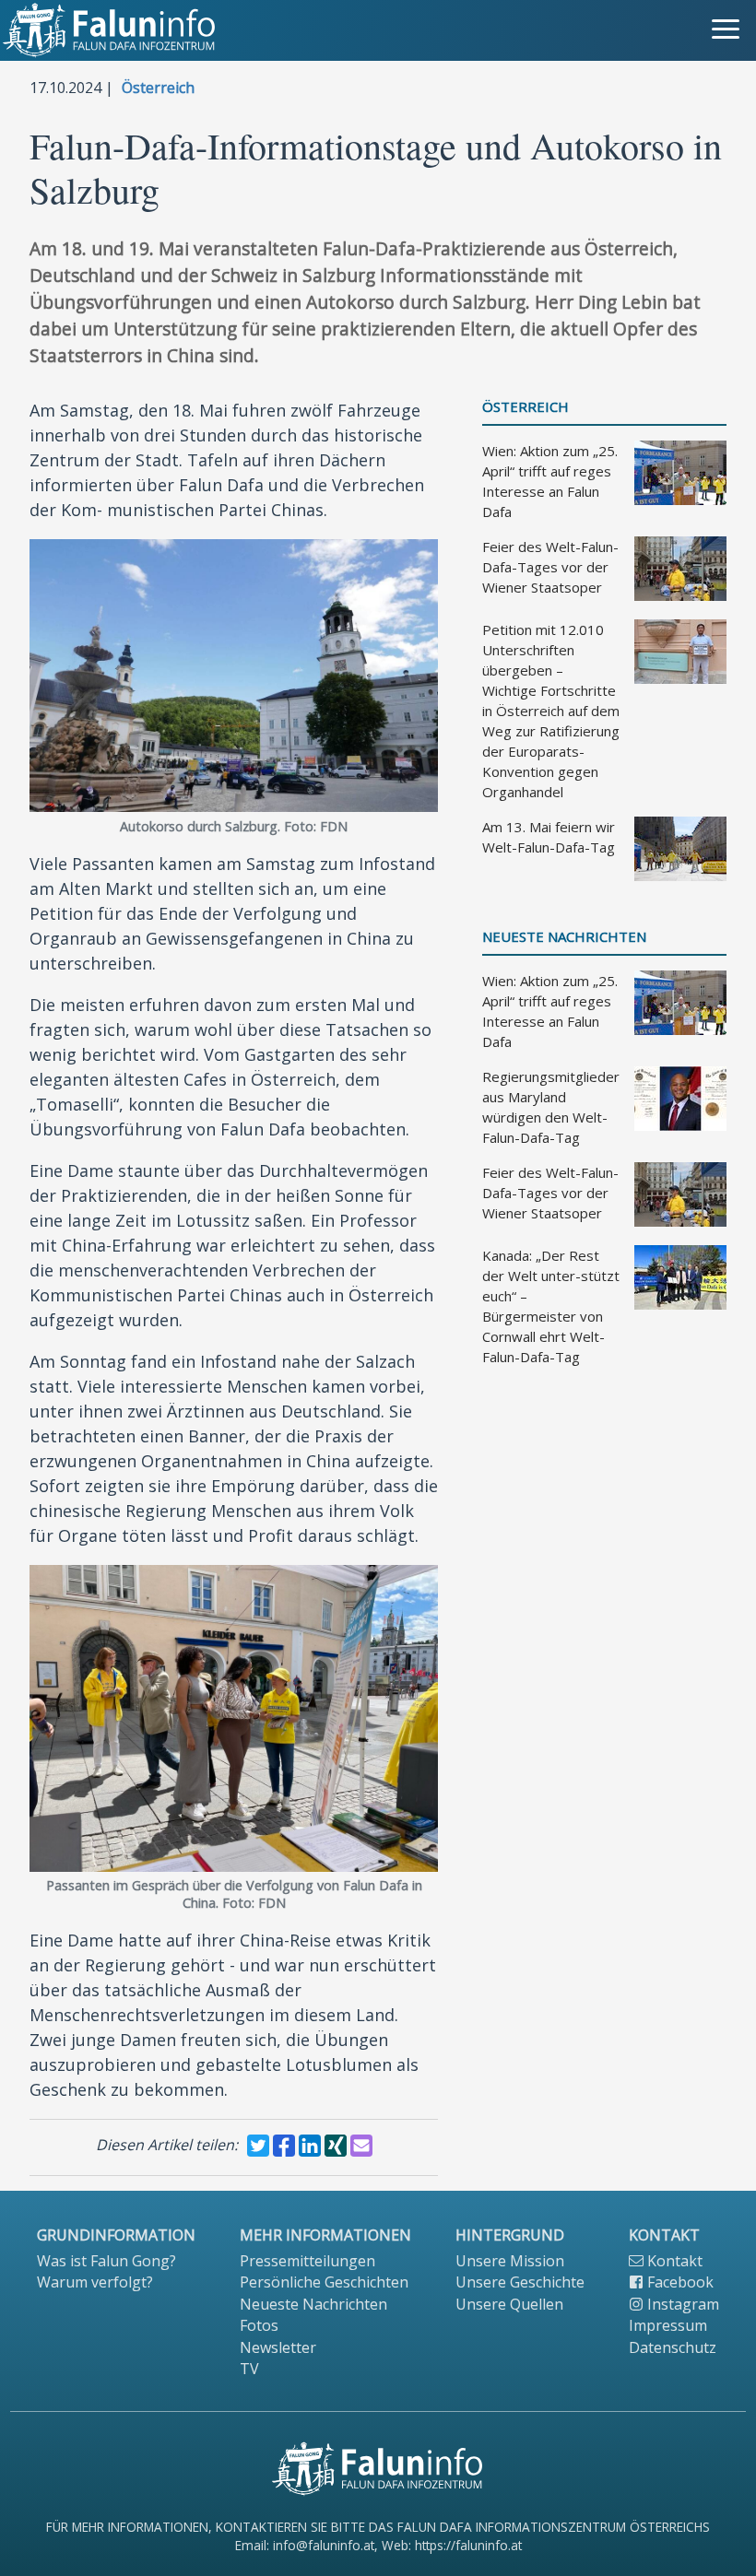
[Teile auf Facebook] (284, 2146)
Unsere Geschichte (520, 2282)
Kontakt (673, 2261)
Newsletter (278, 2347)
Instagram (681, 2304)
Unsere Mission (510, 2261)
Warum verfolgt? (95, 2282)
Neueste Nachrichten (564, 937)
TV (249, 2369)
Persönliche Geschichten (324, 2282)
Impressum (668, 2325)
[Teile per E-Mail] (361, 2146)
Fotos (259, 2325)
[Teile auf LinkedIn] (310, 2146)
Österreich (158, 88)
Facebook (679, 2282)
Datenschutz (673, 2347)
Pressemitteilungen (307, 2261)
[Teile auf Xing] (336, 2146)
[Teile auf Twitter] (258, 2146)
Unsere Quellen (509, 2304)
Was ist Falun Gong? (106, 2261)
